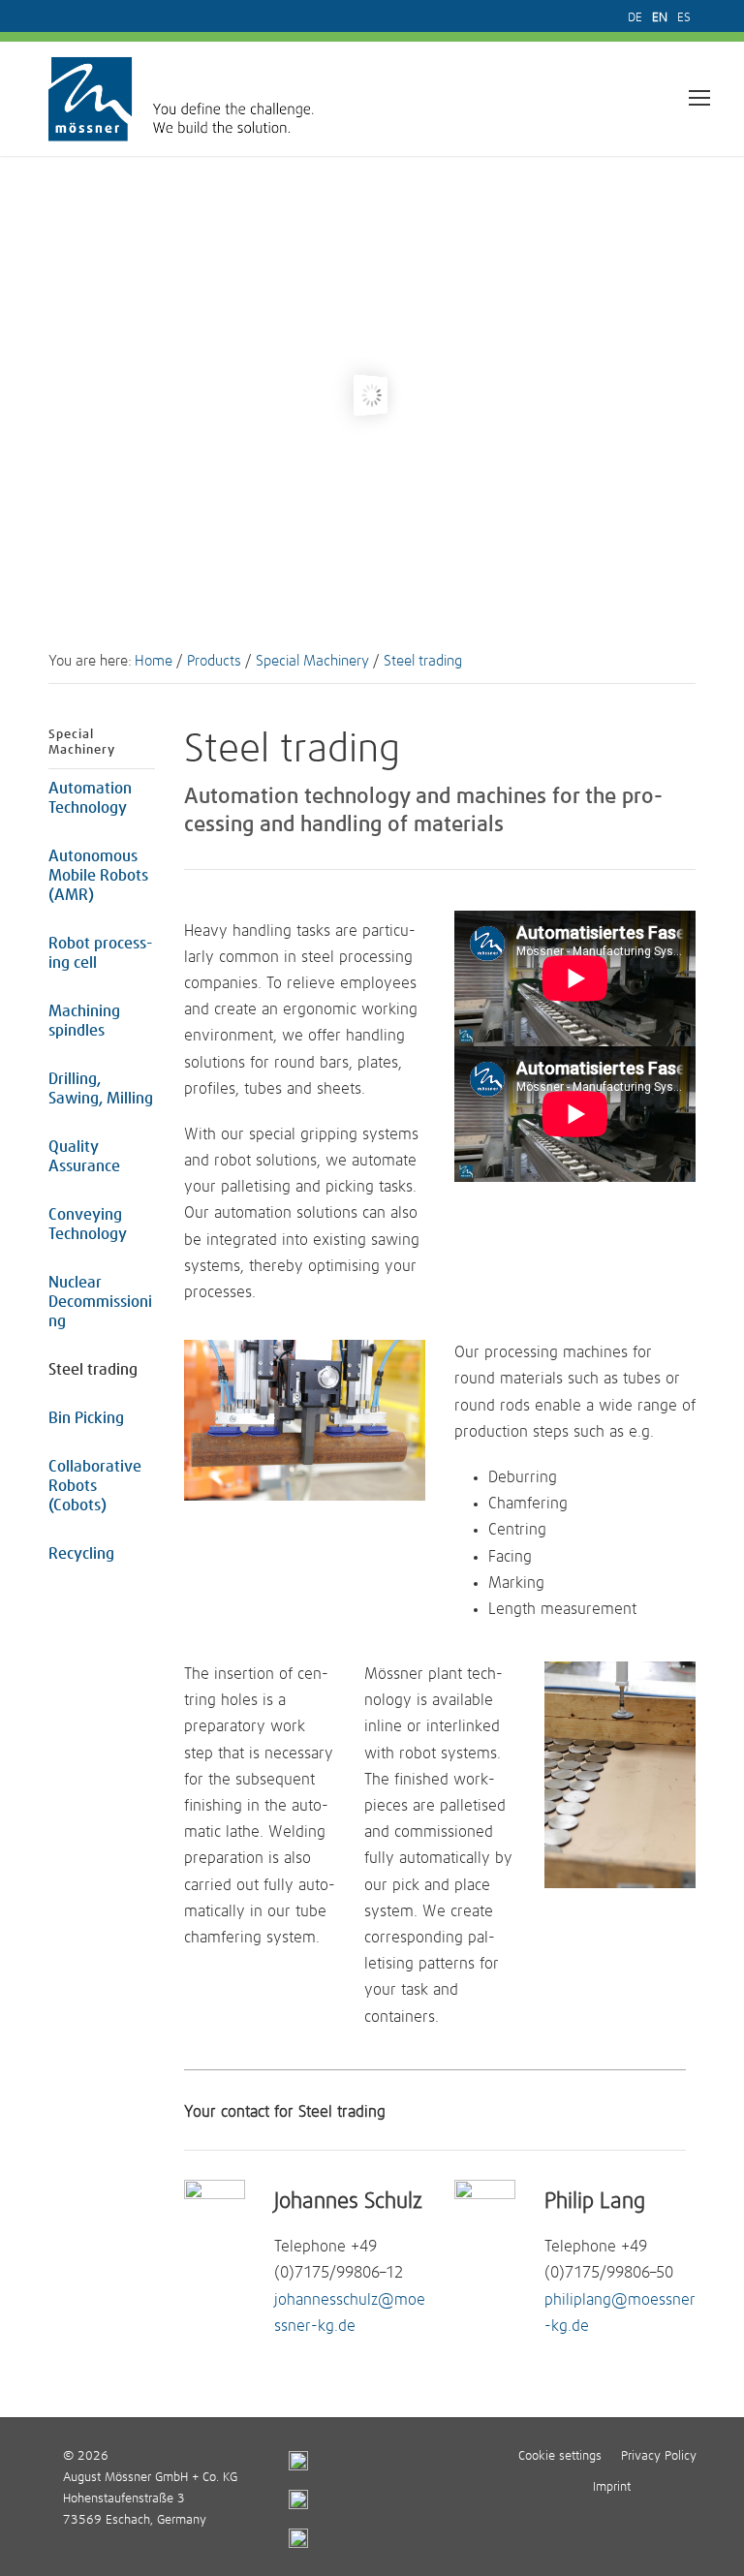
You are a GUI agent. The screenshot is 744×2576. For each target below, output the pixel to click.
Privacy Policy (659, 2456)
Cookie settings (560, 2456)
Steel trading (93, 1370)
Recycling (81, 1554)
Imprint (612, 2487)
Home (154, 661)
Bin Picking (86, 1418)
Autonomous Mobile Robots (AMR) (98, 876)
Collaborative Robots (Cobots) (95, 1486)
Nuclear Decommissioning (100, 1302)
